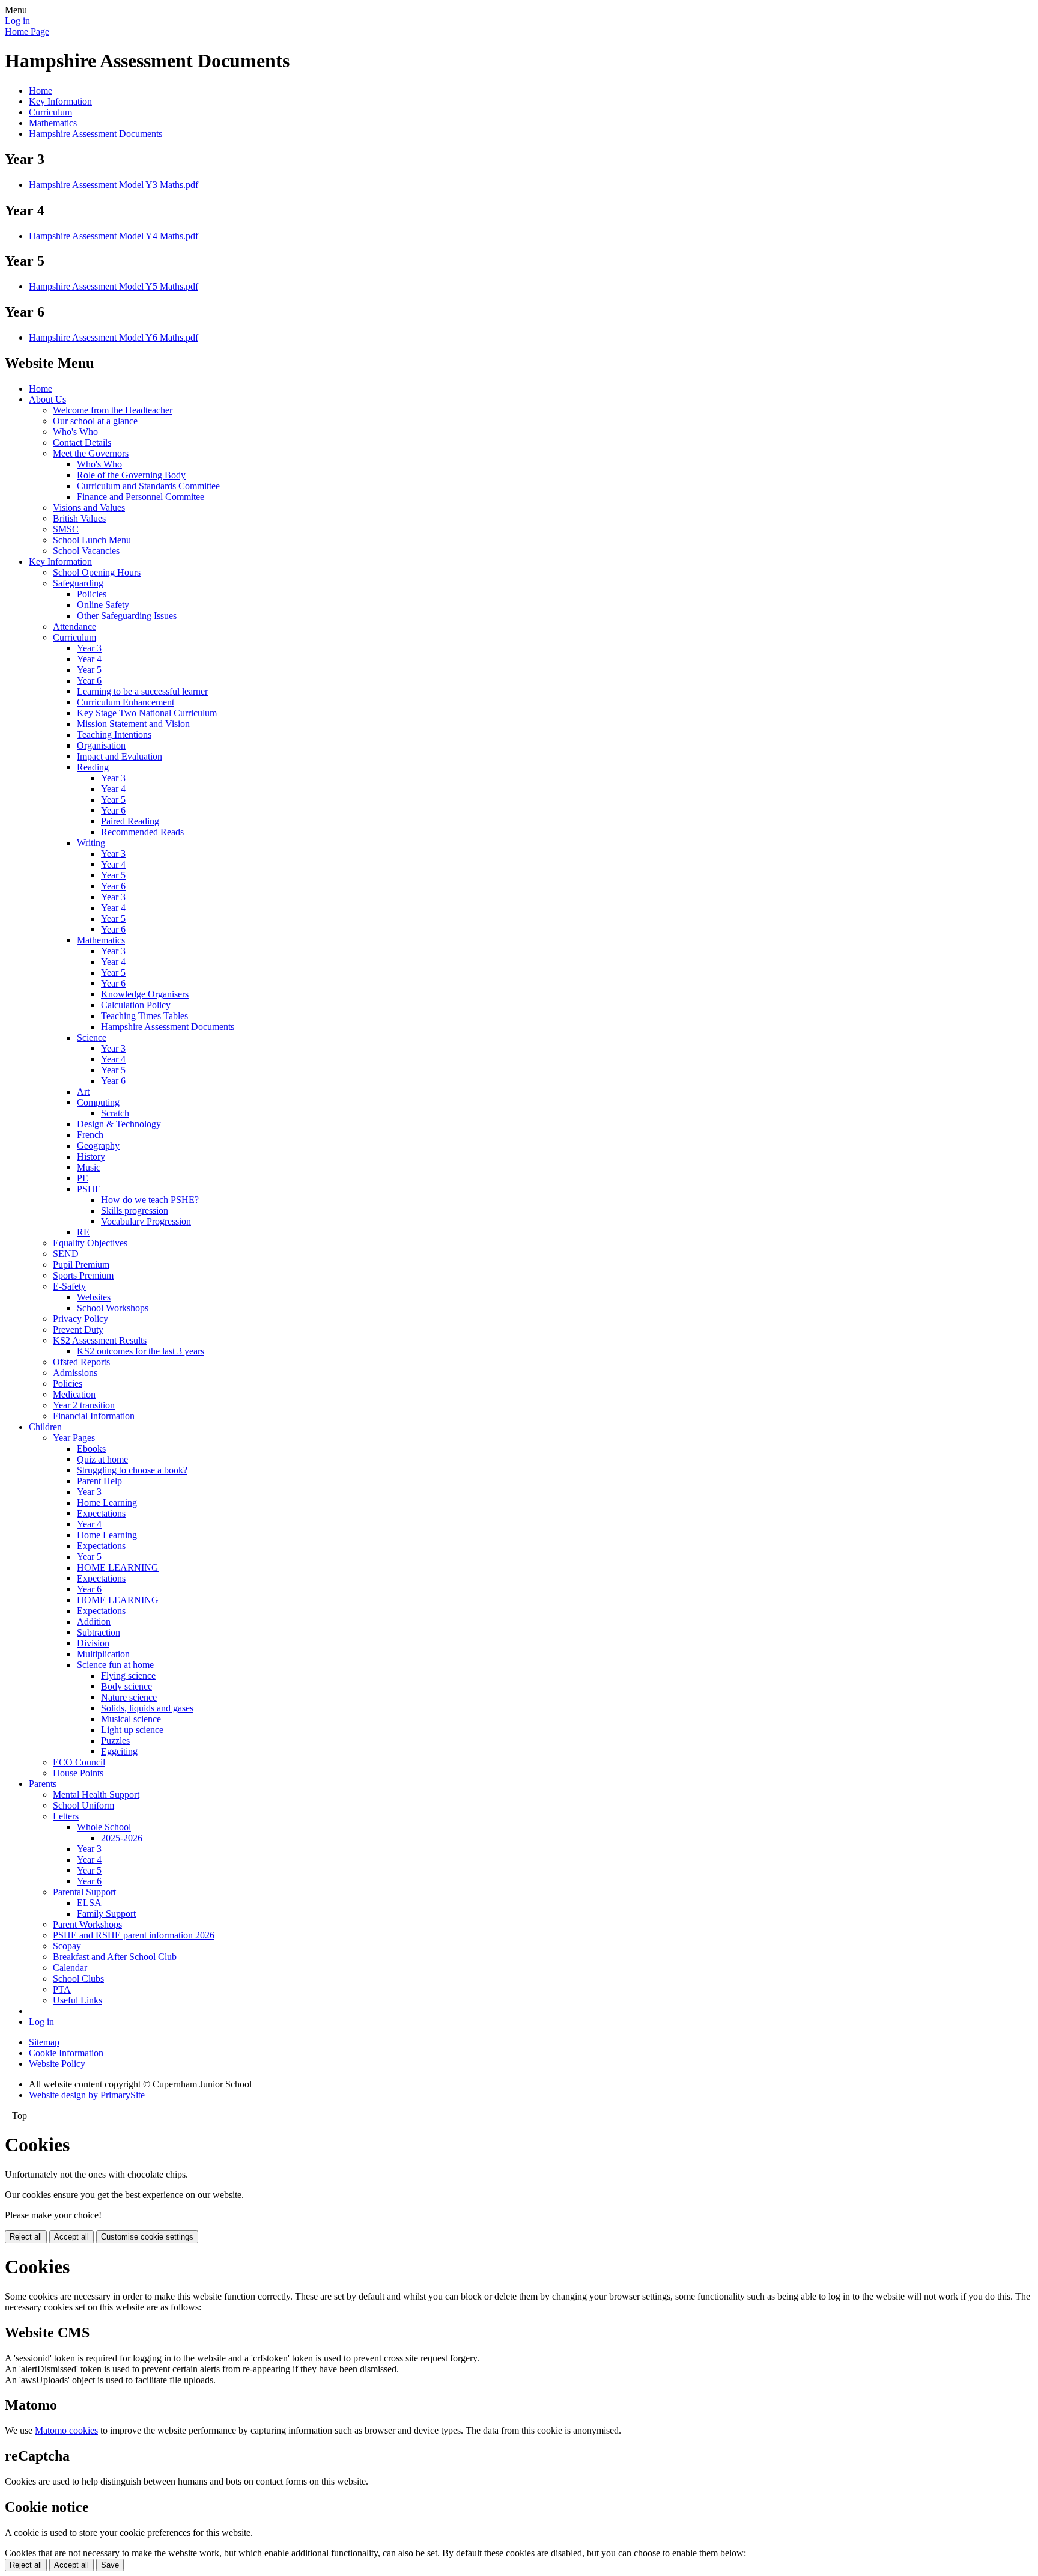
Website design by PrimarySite (87, 2095)
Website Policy (57, 2064)
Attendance (74, 626)
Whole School (104, 1827)
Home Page (27, 32)
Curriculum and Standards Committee (148, 486)
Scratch (115, 1113)
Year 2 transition (84, 1405)
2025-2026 (122, 1838)
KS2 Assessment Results (100, 1340)
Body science (126, 1686)
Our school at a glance (95, 421)
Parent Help (99, 1481)
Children (45, 1427)
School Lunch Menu (92, 540)
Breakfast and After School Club (115, 1957)
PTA (62, 1989)
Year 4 (89, 659)
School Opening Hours (97, 572)
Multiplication (103, 1654)
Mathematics (53, 123)
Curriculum (50, 112)
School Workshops (113, 1308)
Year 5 (89, 670)
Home (41, 90)
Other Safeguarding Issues (127, 616)
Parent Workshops (87, 1924)
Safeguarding (78, 583)
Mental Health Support (96, 1795)
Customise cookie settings (147, 2237)
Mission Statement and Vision (133, 724)
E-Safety (69, 1286)
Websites (94, 1297)
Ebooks (91, 1448)
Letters (66, 1816)
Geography (98, 1146)
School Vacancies (86, 551)
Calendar (70, 1968)
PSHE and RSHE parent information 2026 (134, 1935)
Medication (74, 1394)
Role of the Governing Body (131, 475)
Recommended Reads (142, 832)
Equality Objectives (90, 1243)
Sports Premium (83, 1275)
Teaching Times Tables (144, 1016)
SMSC (66, 529)
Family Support (106, 1914)
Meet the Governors (91, 453)
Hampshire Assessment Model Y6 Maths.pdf (114, 337)
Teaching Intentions (114, 735)
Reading (93, 767)
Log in (17, 21)
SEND (66, 1254)
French (90, 1135)
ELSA (89, 1903)
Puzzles (115, 1740)
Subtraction (99, 1632)
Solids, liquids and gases (147, 1708)
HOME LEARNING (118, 1567)
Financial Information (94, 1416)
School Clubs (78, 1978)
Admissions (75, 1373)
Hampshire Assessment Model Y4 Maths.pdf (114, 236)
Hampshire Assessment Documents (96, 134)
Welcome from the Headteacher (113, 410)
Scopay (67, 1946)
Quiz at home (102, 1459)
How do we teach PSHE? (150, 1200)
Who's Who (75, 432)
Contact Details (82, 443)
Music (89, 1167)
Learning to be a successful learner (142, 691)
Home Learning (107, 1503)
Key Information (60, 101)
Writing (91, 843)
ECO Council (79, 1762)
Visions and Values (89, 507)
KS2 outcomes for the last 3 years (141, 1351)
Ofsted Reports (81, 1362)
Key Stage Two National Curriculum (147, 713)
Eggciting (119, 1751)
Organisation (101, 745)
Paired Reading (130, 821)
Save (110, 2565)
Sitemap (44, 2042)
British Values (79, 518)
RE (83, 1232)
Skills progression (135, 1210)
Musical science (131, 1719)
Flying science (128, 1676)
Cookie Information (66, 2053)
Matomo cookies (66, 2430)
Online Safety (103, 605)
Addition (94, 1621)
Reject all (26, 2237)
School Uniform (83, 1805)
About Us (47, 399)
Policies (92, 594)
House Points (78, 1773)
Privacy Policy (80, 1319)
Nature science (129, 1697)
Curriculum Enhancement (126, 702)
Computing (98, 1102)
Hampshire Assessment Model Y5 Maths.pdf (114, 286)
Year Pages (74, 1438)
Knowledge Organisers (145, 994)
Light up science (132, 1730)
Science (92, 1037)
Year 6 (89, 681)
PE (83, 1178)
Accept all (71, 2237)
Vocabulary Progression (146, 1221)
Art (83, 1092)
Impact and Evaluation (120, 756)
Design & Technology (119, 1124)
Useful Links (77, 2000)
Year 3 (89, 648)
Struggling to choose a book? (132, 1470)
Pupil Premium (81, 1265)
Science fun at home (115, 1665)
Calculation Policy (136, 1005)
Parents (43, 1784)
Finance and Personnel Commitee (141, 497)
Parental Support (84, 1892)
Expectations (101, 1513)
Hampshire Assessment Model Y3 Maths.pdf (114, 185)
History (91, 1156)
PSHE (89, 1189)
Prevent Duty (78, 1329)
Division (93, 1643)
